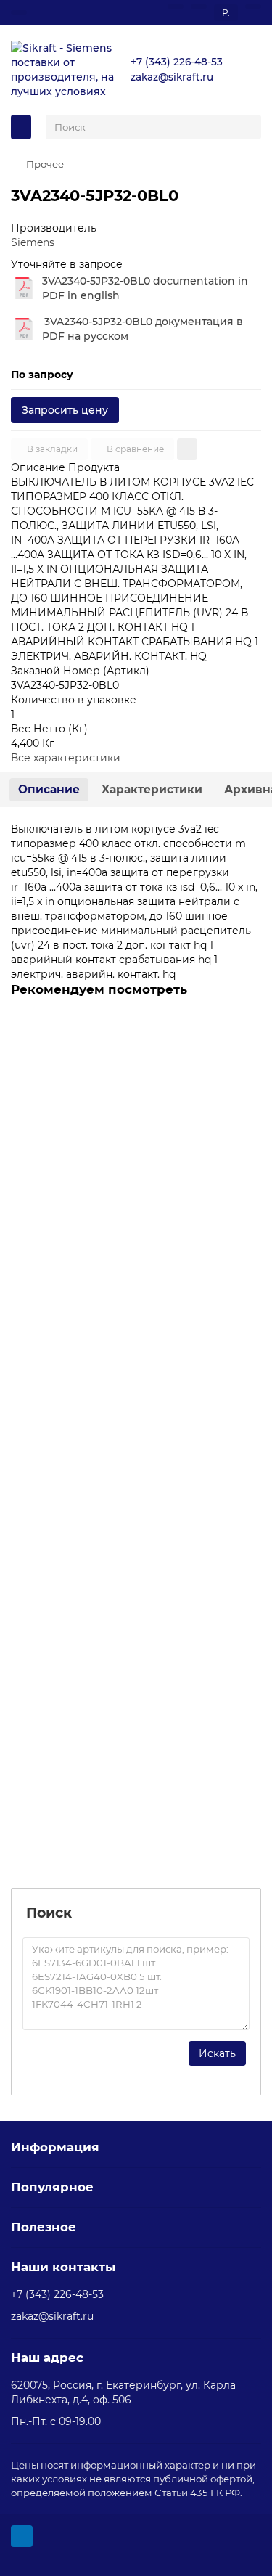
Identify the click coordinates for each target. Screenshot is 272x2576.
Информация (55, 2147)
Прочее (45, 164)
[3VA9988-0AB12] (136, 1397)
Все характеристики (66, 758)
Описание (49, 789)
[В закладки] (246, 1058)
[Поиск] (246, 127)
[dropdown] (19, 12)
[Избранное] (176, 7)
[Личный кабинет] (253, 7)
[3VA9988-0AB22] (136, 1101)
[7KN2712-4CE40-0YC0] (136, 1692)
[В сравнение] (246, 1087)
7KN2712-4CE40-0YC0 (70, 1794)
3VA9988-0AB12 (55, 1498)
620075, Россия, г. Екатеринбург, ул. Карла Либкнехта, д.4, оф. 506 (123, 2392)
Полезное (44, 2227)
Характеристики (152, 789)
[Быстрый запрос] (246, 1029)
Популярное (52, 2187)
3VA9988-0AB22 (57, 1203)
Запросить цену (65, 410)
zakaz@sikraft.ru (172, 77)
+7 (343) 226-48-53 (177, 62)
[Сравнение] (199, 7)
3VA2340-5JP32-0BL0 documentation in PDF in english (145, 288)
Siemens (33, 242)
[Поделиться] (187, 449)
